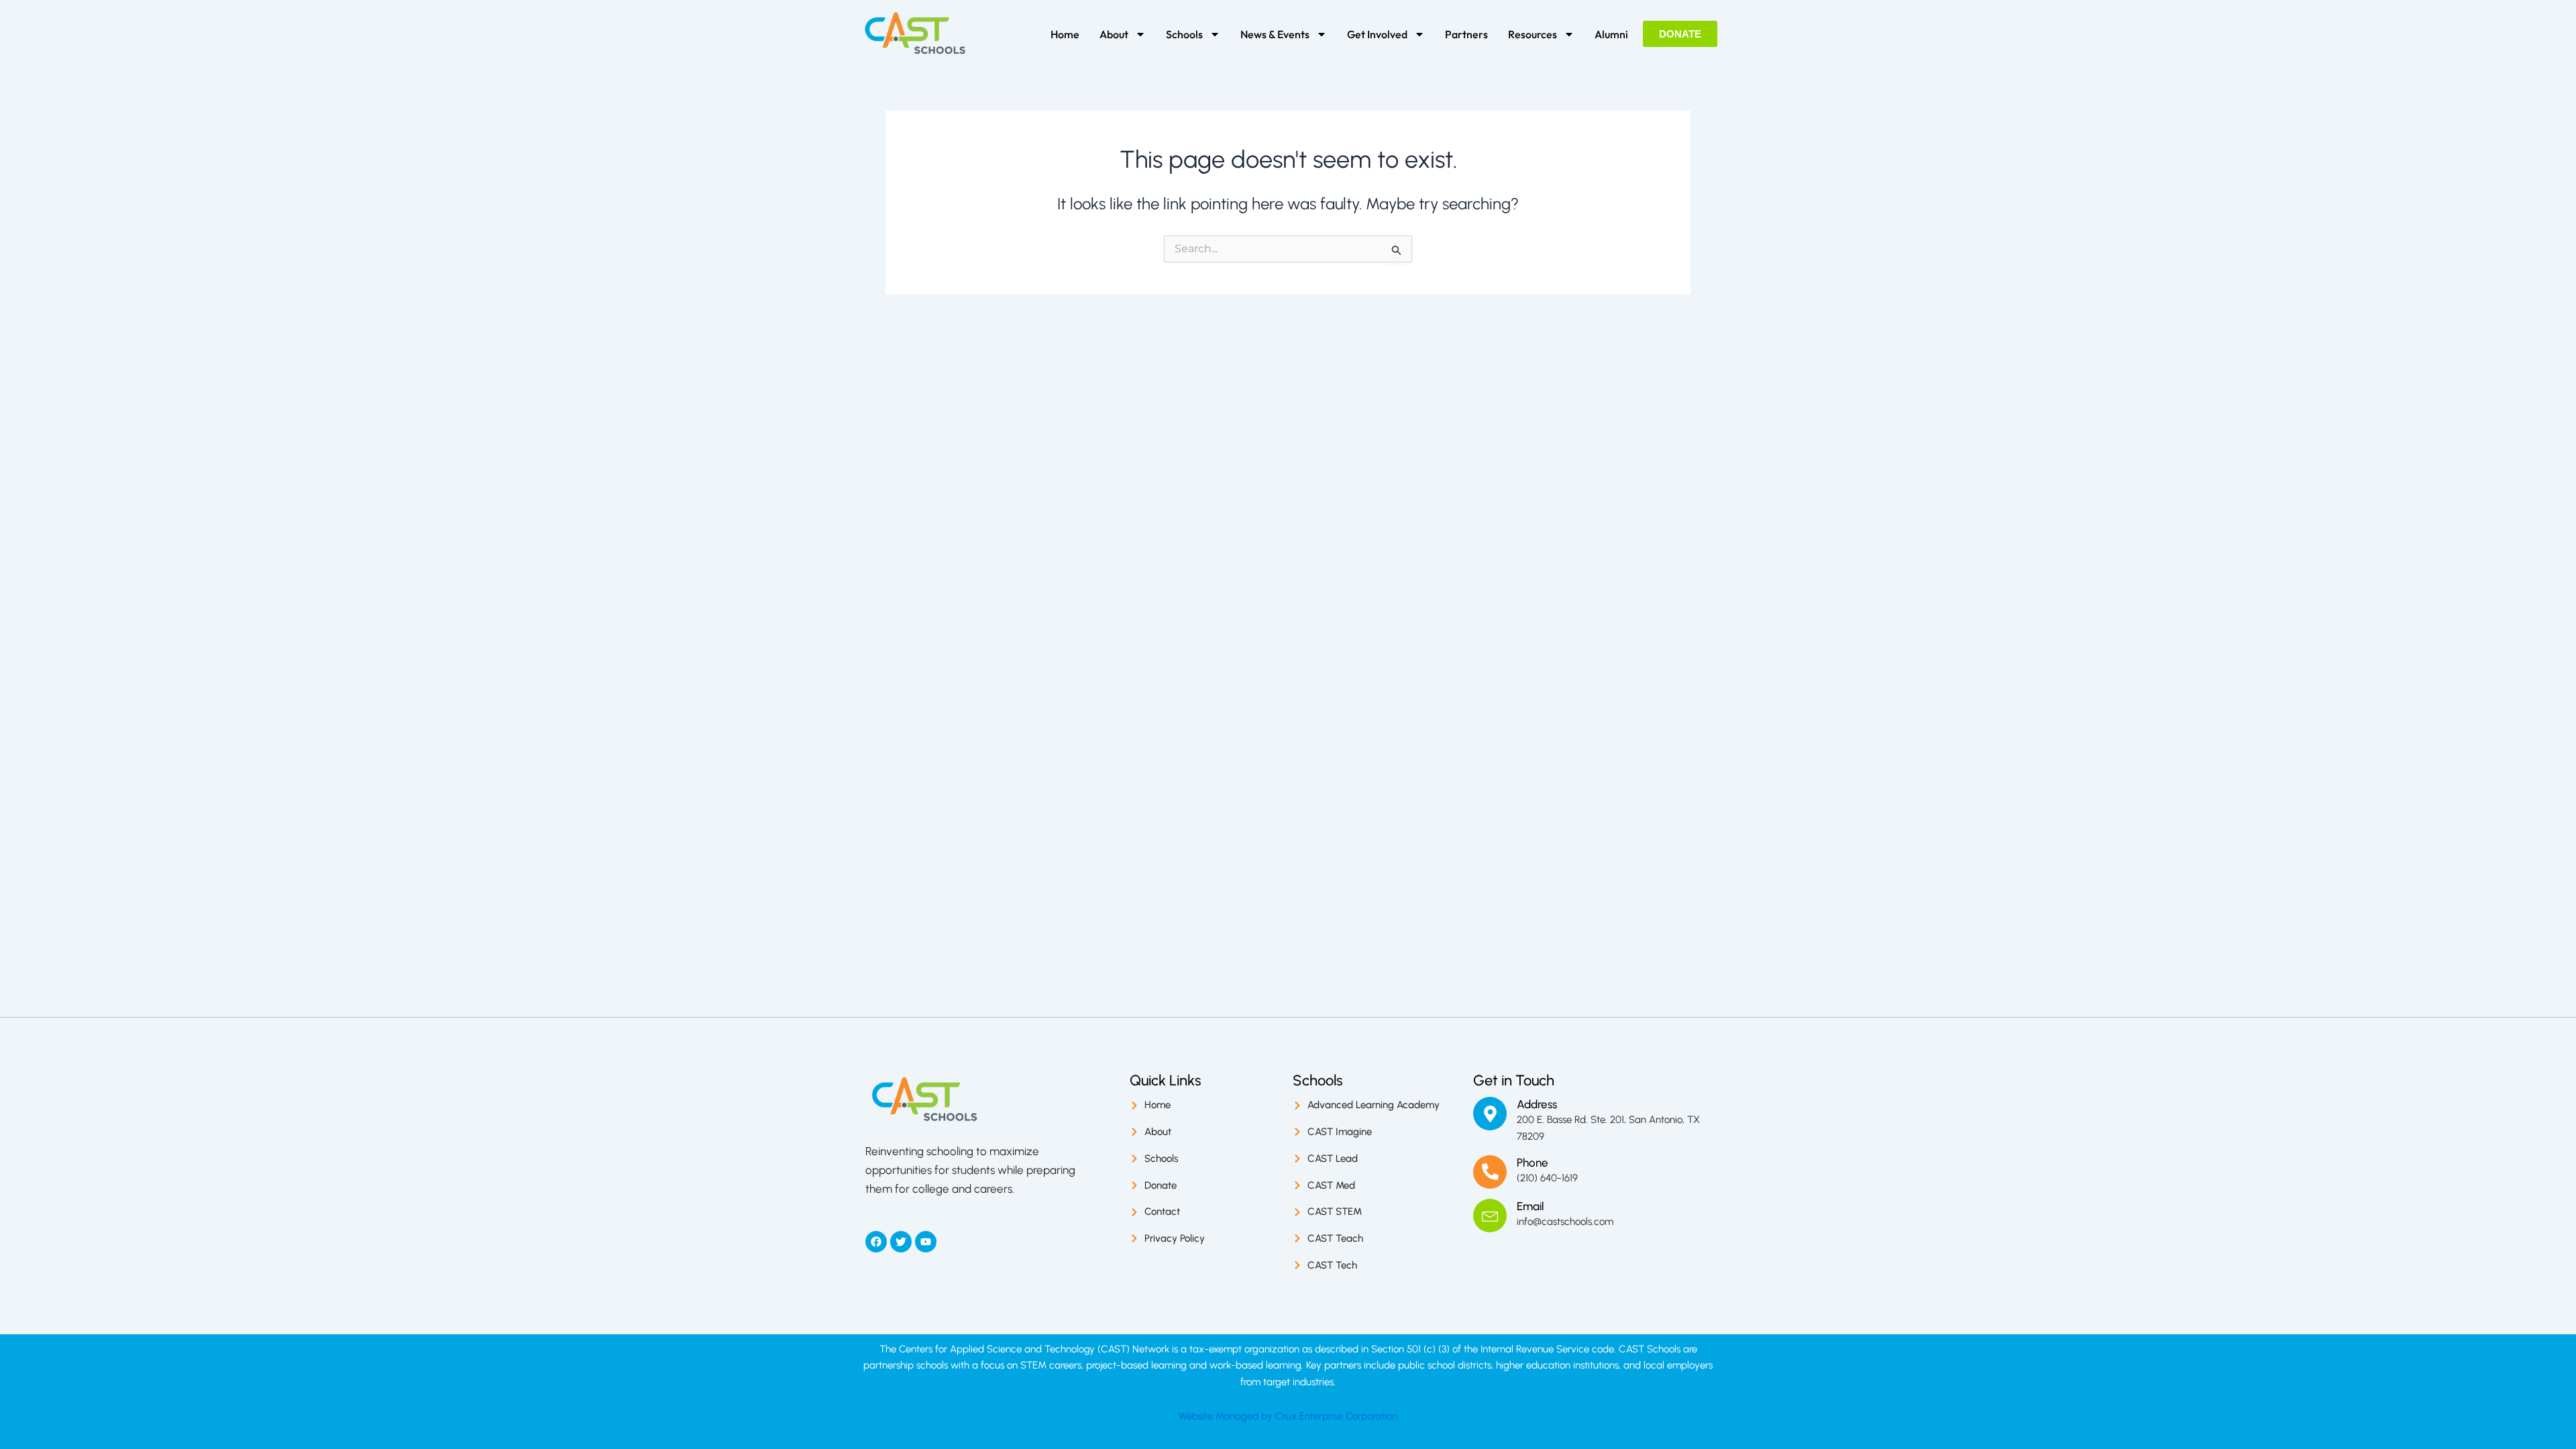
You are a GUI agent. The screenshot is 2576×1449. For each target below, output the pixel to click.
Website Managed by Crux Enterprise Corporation (1288, 1416)
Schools (1184, 34)
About (1114, 34)
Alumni (1611, 34)
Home (1065, 34)
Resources (1533, 34)
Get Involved (1377, 34)
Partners (1466, 34)
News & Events (1275, 34)
